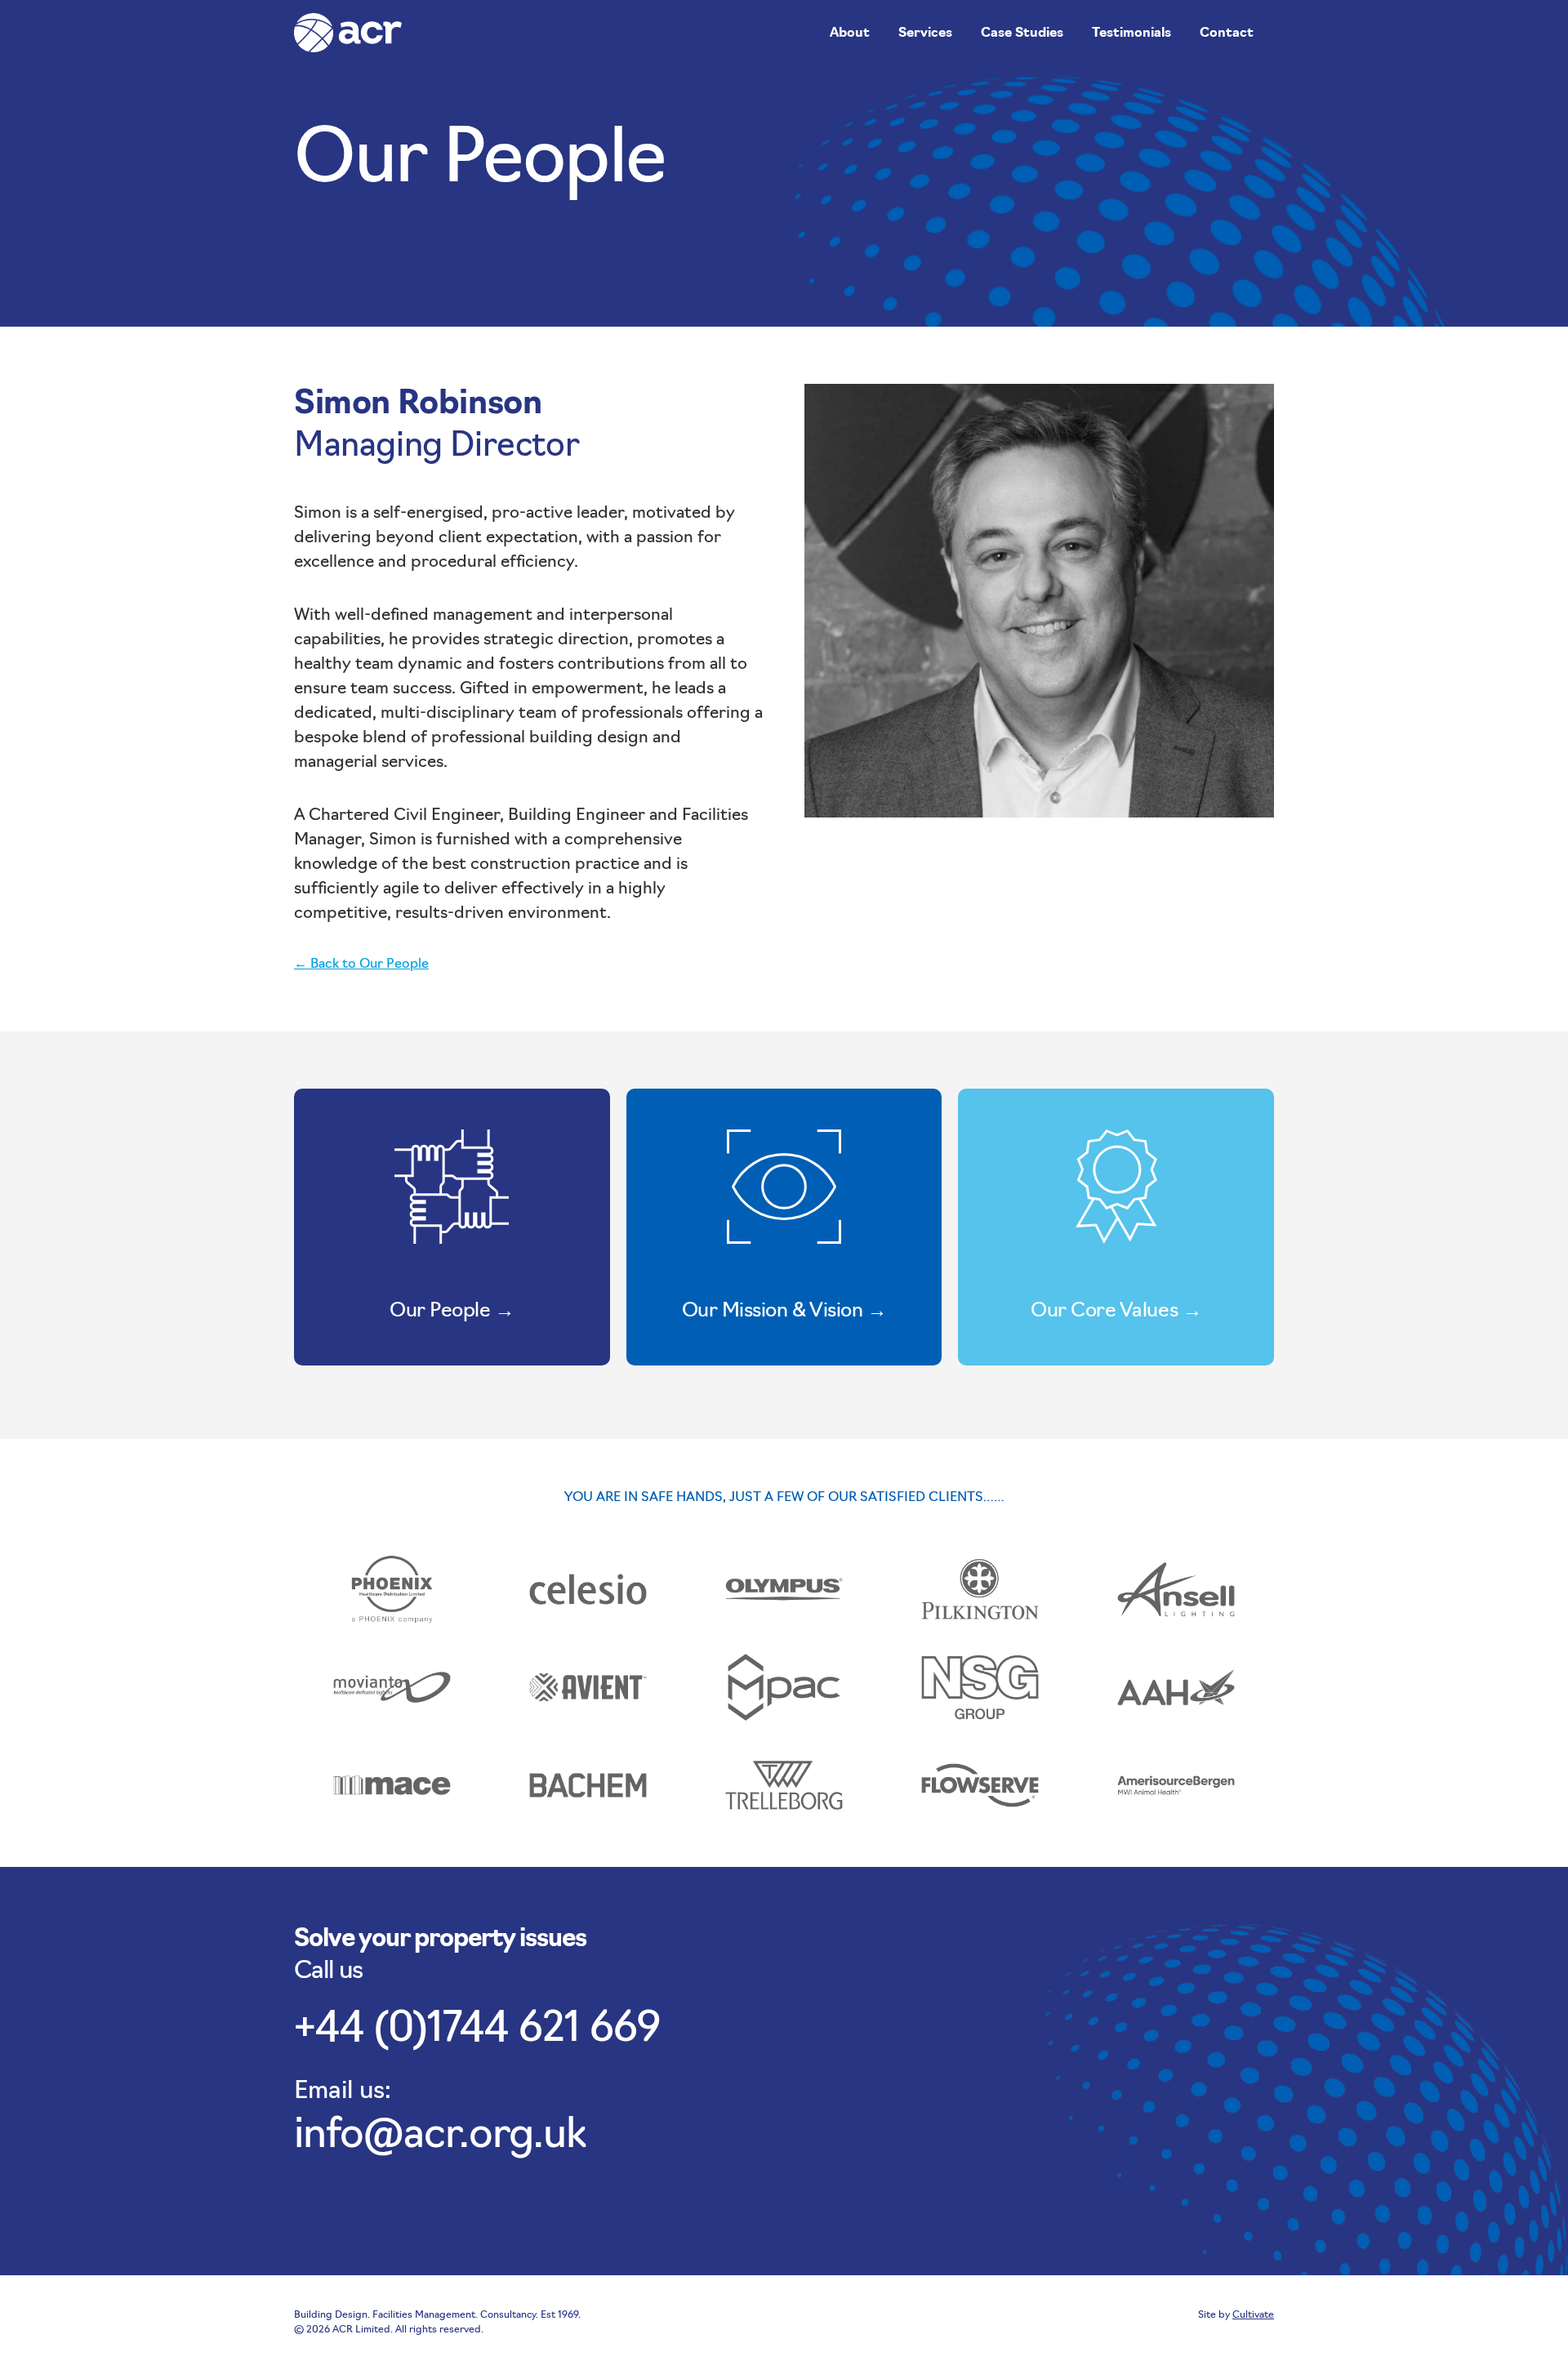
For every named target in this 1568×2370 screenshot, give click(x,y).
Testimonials (1131, 33)
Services (925, 33)
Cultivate (1253, 2315)
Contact (1227, 33)
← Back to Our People (361, 964)
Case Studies (1022, 33)
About (850, 33)
